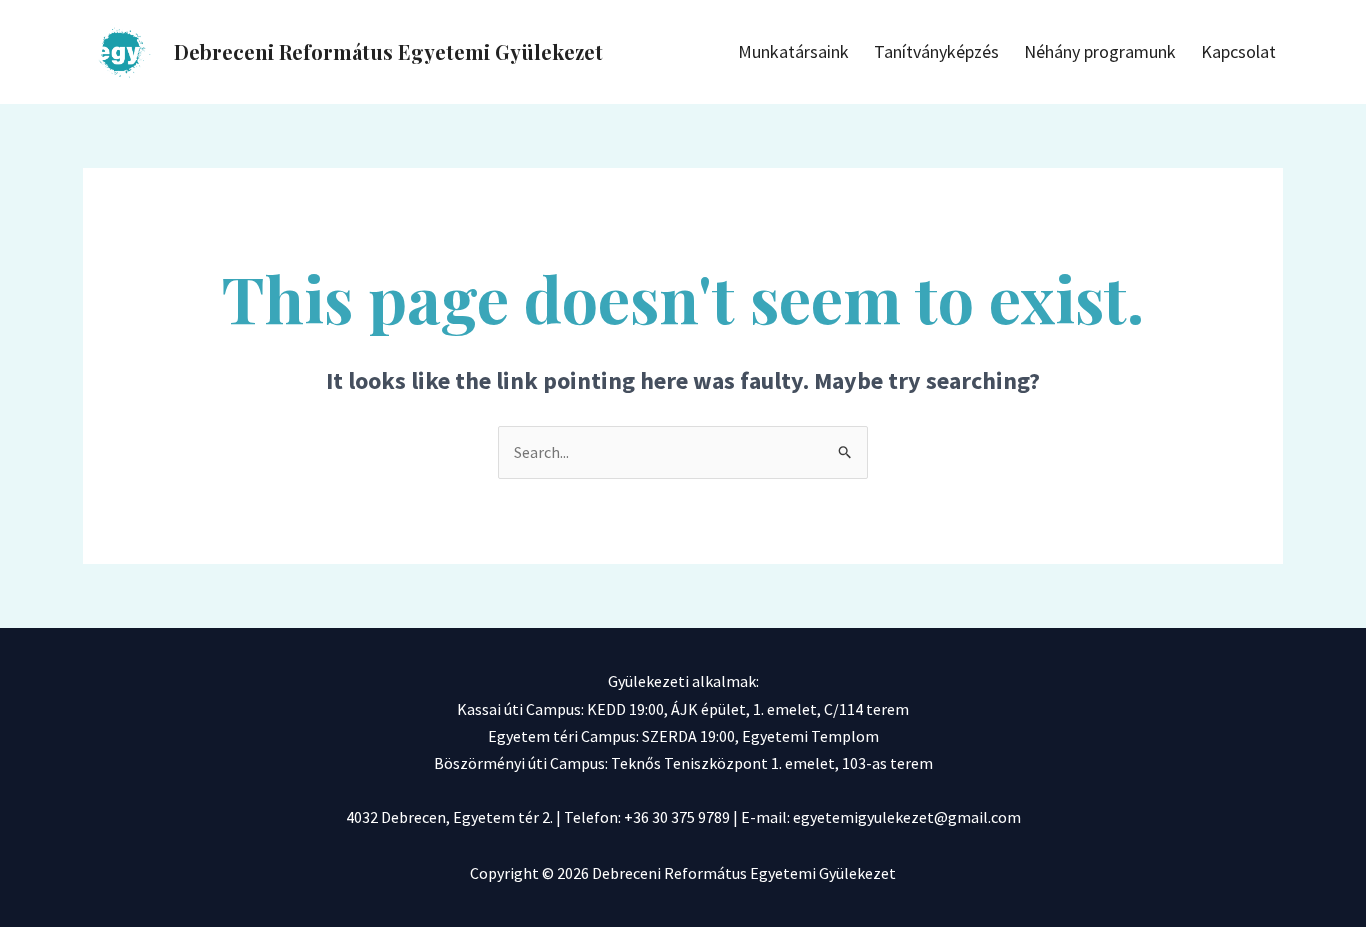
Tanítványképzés (936, 51)
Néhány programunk (1100, 51)
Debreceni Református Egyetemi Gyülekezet (388, 51)
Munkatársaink (793, 51)
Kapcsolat (1238, 51)
